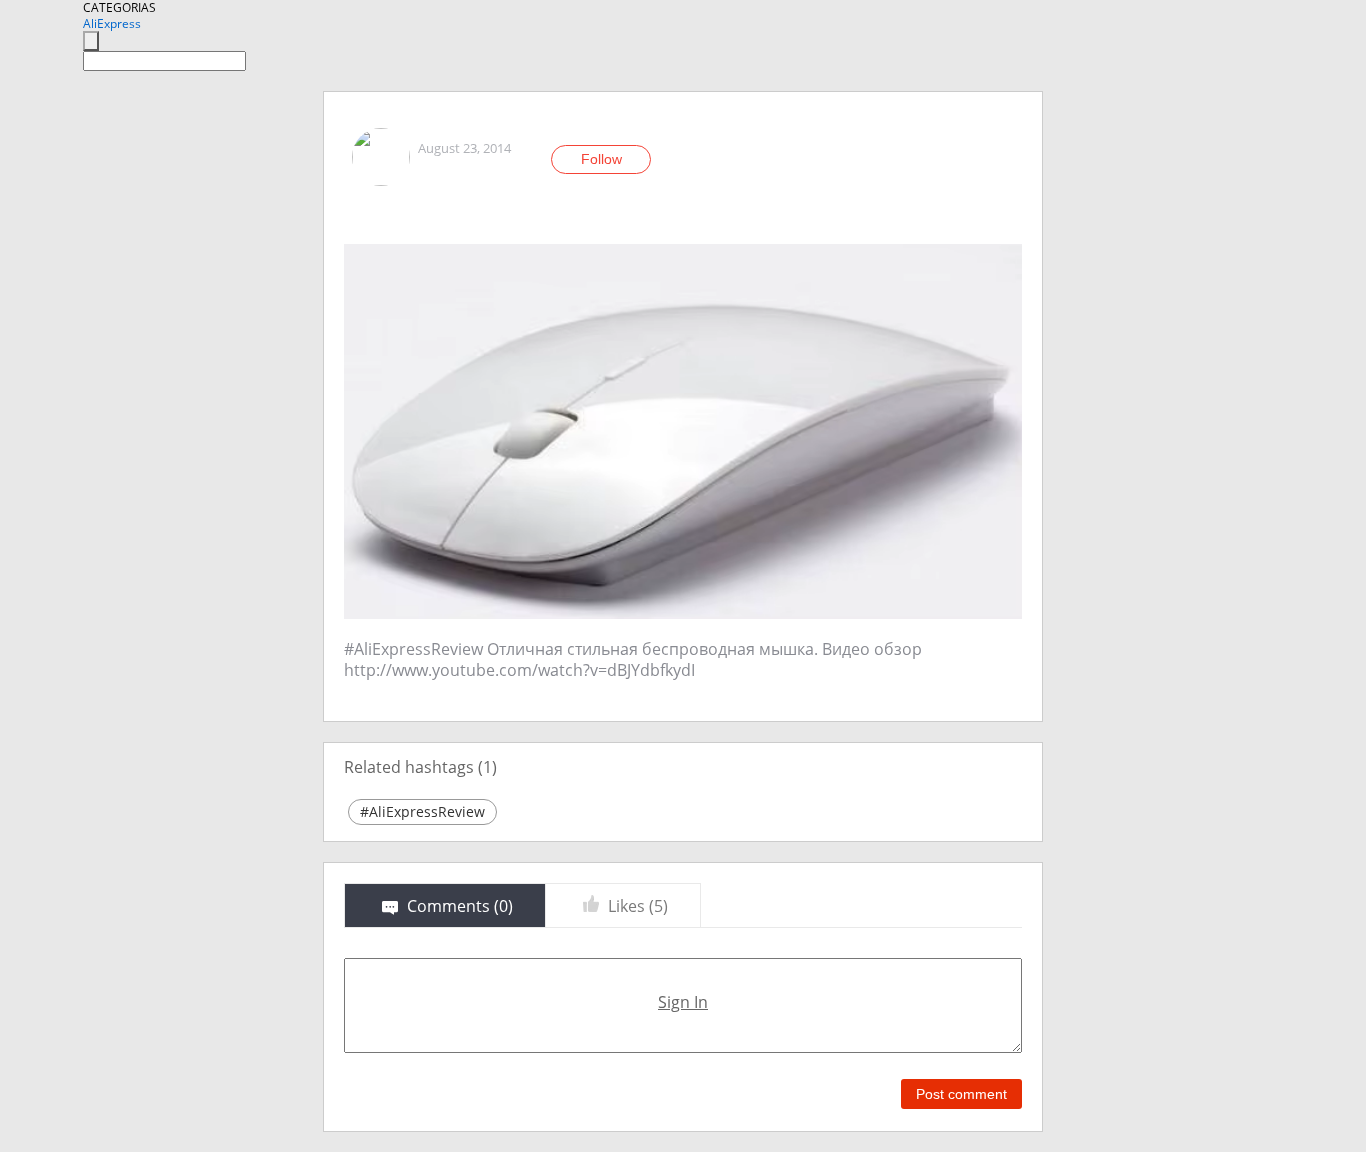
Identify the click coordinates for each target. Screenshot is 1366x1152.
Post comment (961, 1094)
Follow (601, 159)
